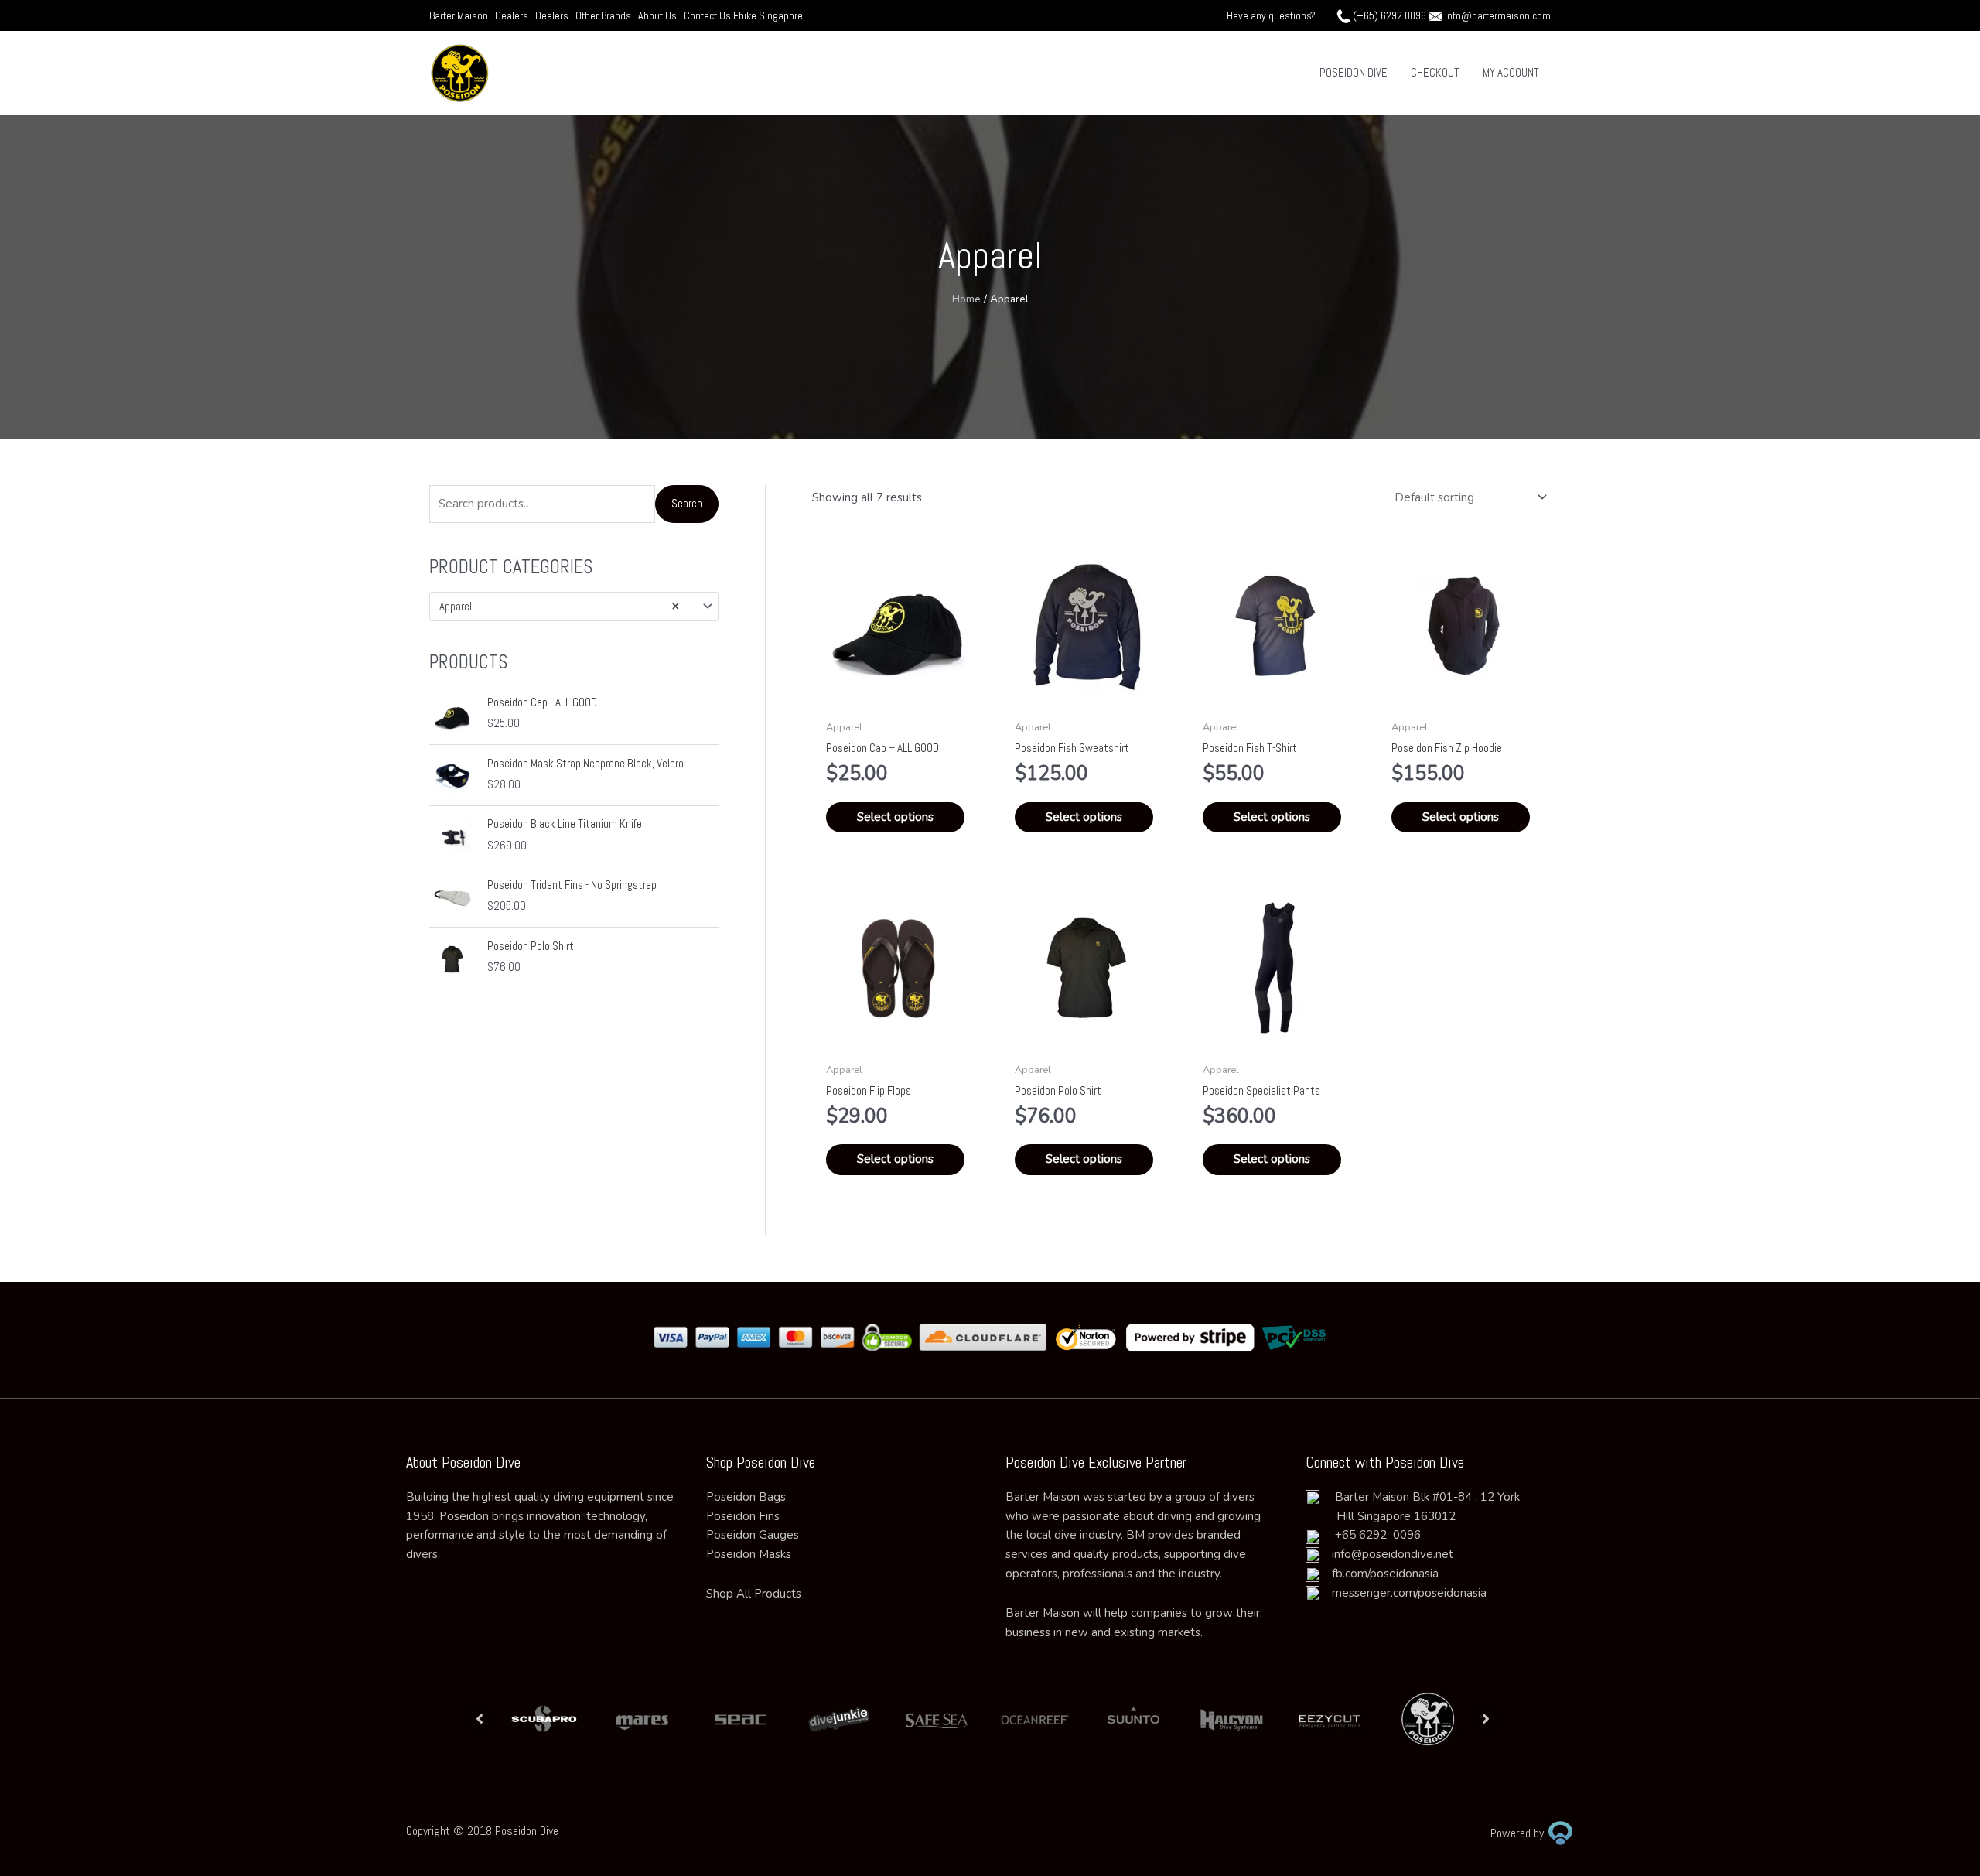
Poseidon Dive (1354, 72)
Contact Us (708, 15)
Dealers (512, 15)
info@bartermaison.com (1498, 15)
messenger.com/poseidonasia (1403, 1593)
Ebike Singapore (768, 15)
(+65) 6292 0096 (1389, 15)
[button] (480, 1719)
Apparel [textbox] (559, 606)
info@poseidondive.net (1393, 1554)
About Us (657, 15)
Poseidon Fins (743, 1516)
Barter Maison (459, 15)
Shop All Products (754, 1594)
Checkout (1435, 72)
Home (966, 299)
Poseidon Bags (746, 1497)
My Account (1511, 72)
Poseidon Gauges (753, 1535)
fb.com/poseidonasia (1379, 1574)
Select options (895, 817)
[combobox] (574, 606)
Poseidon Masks (749, 1554)
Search (687, 503)
